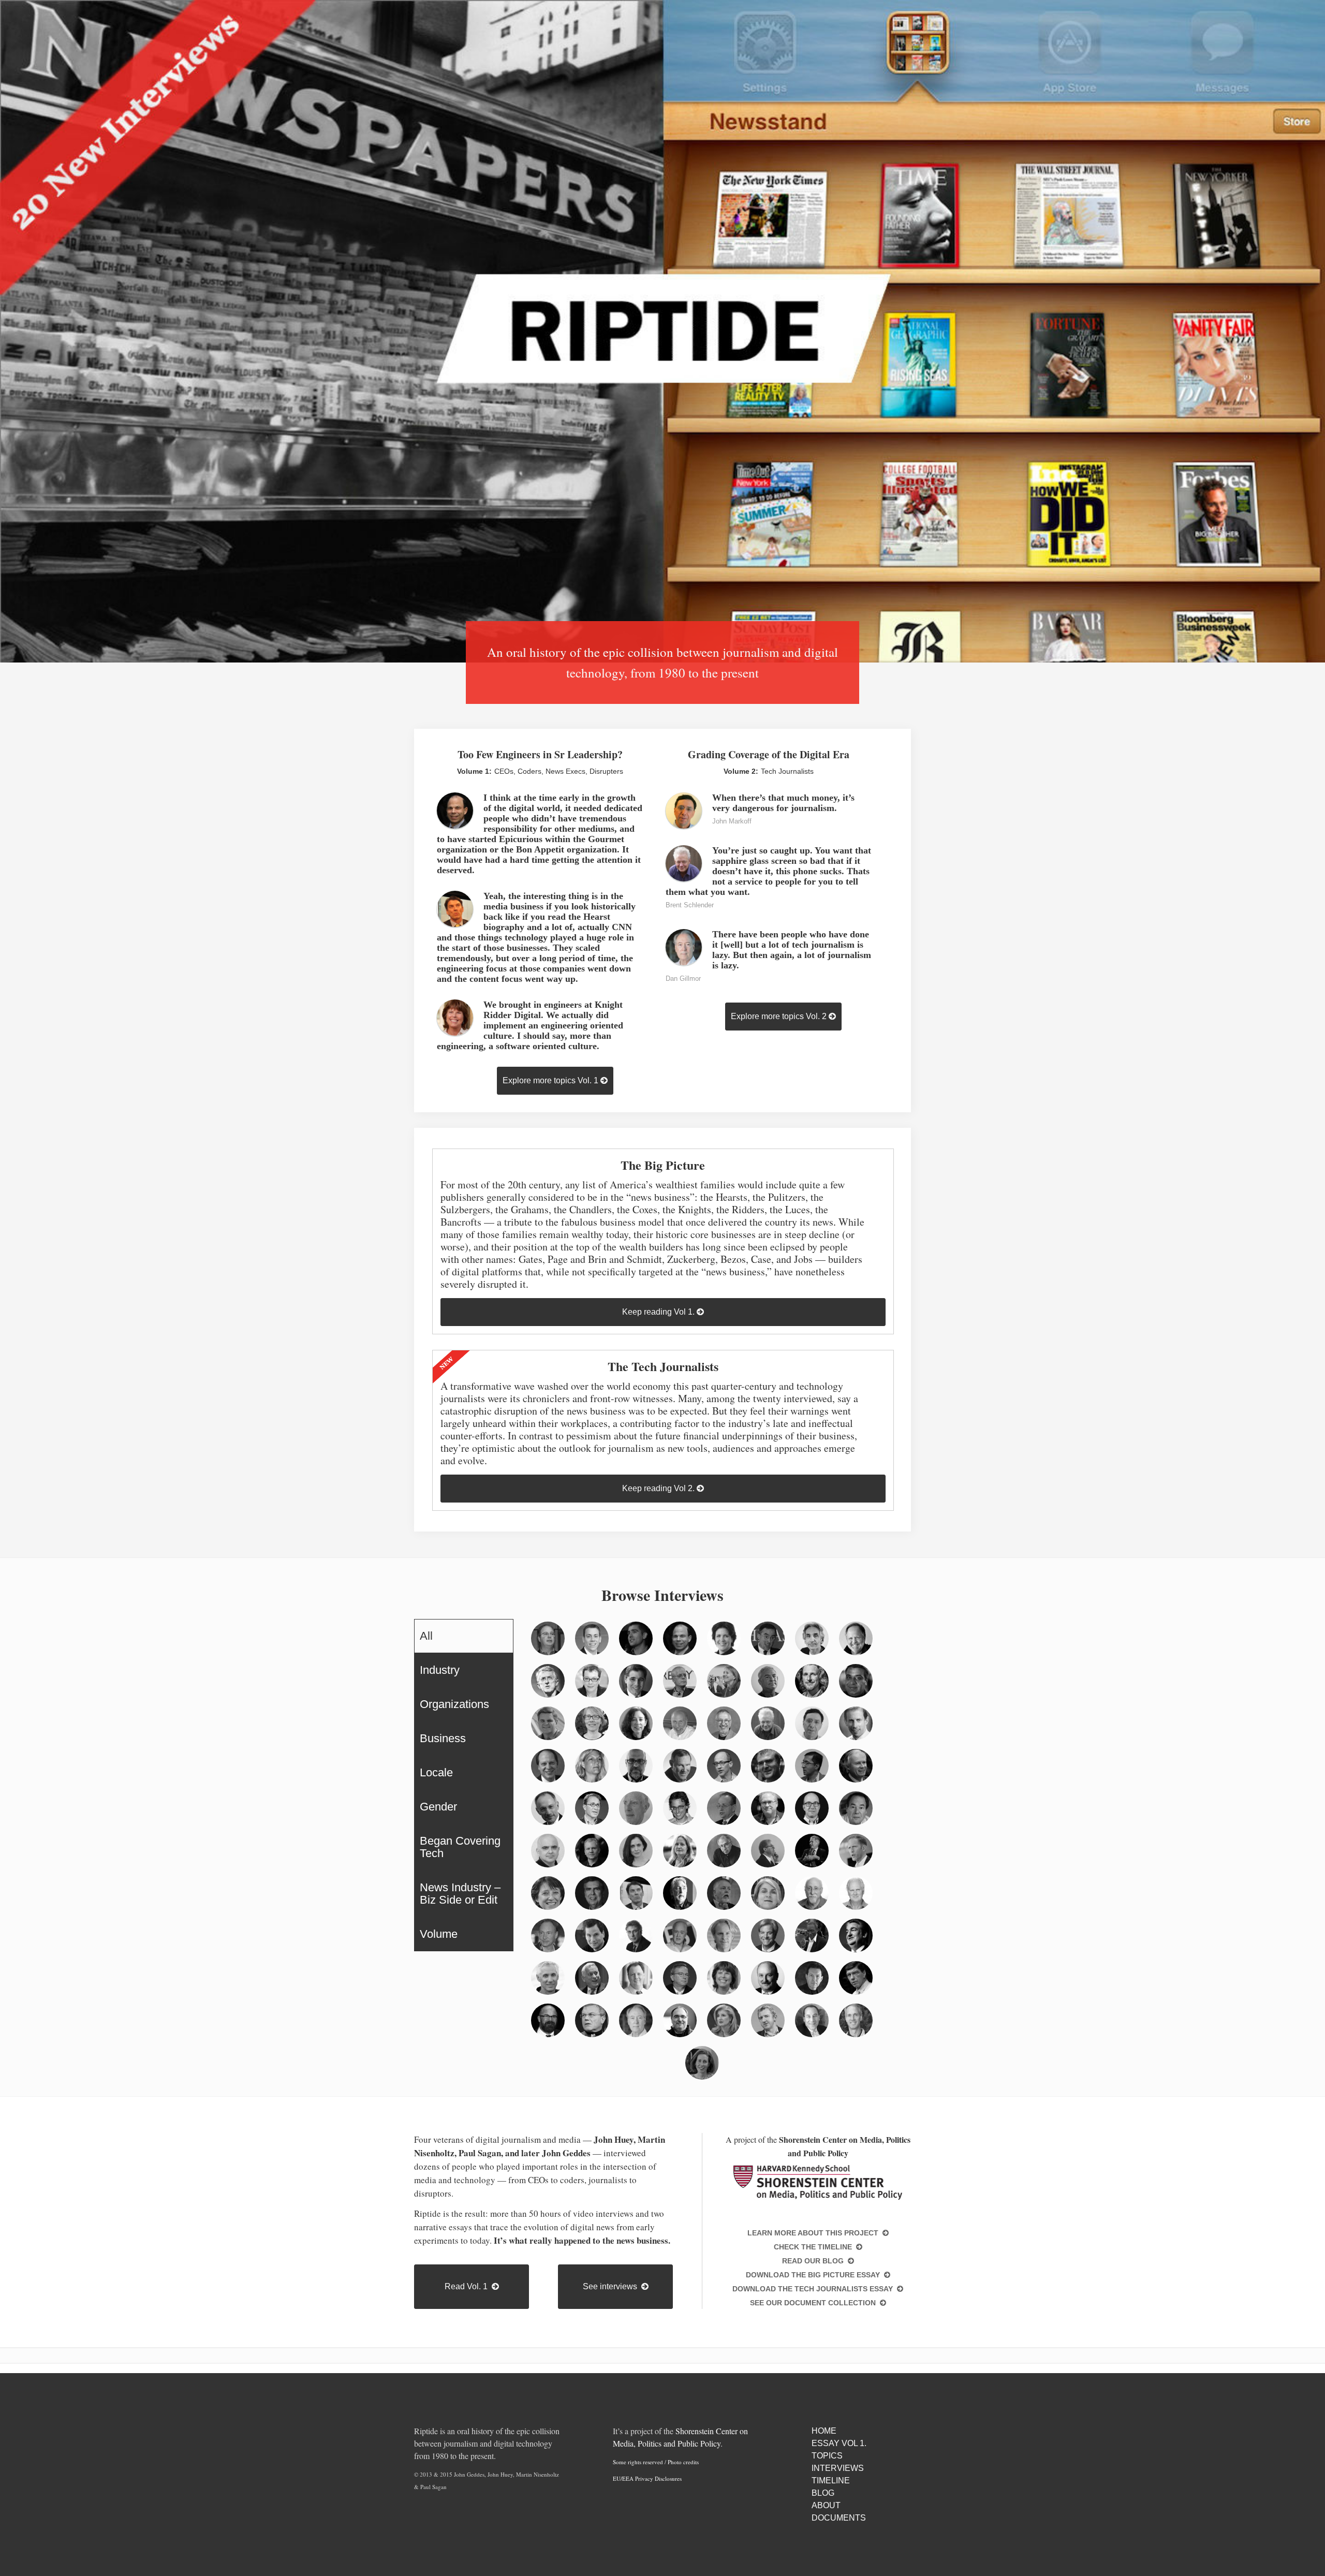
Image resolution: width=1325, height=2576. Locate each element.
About (826, 2505)
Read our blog (815, 2261)
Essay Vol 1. (839, 2443)
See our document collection (815, 2303)
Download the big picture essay (815, 2275)
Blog (823, 2493)
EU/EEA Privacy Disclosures (647, 2478)
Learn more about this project (815, 2233)
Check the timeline (815, 2247)
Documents (839, 2518)
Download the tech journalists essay (815, 2289)
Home (824, 2431)
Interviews (838, 2468)
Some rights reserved (638, 2462)
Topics (827, 2456)
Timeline (831, 2481)
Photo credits (683, 2462)
